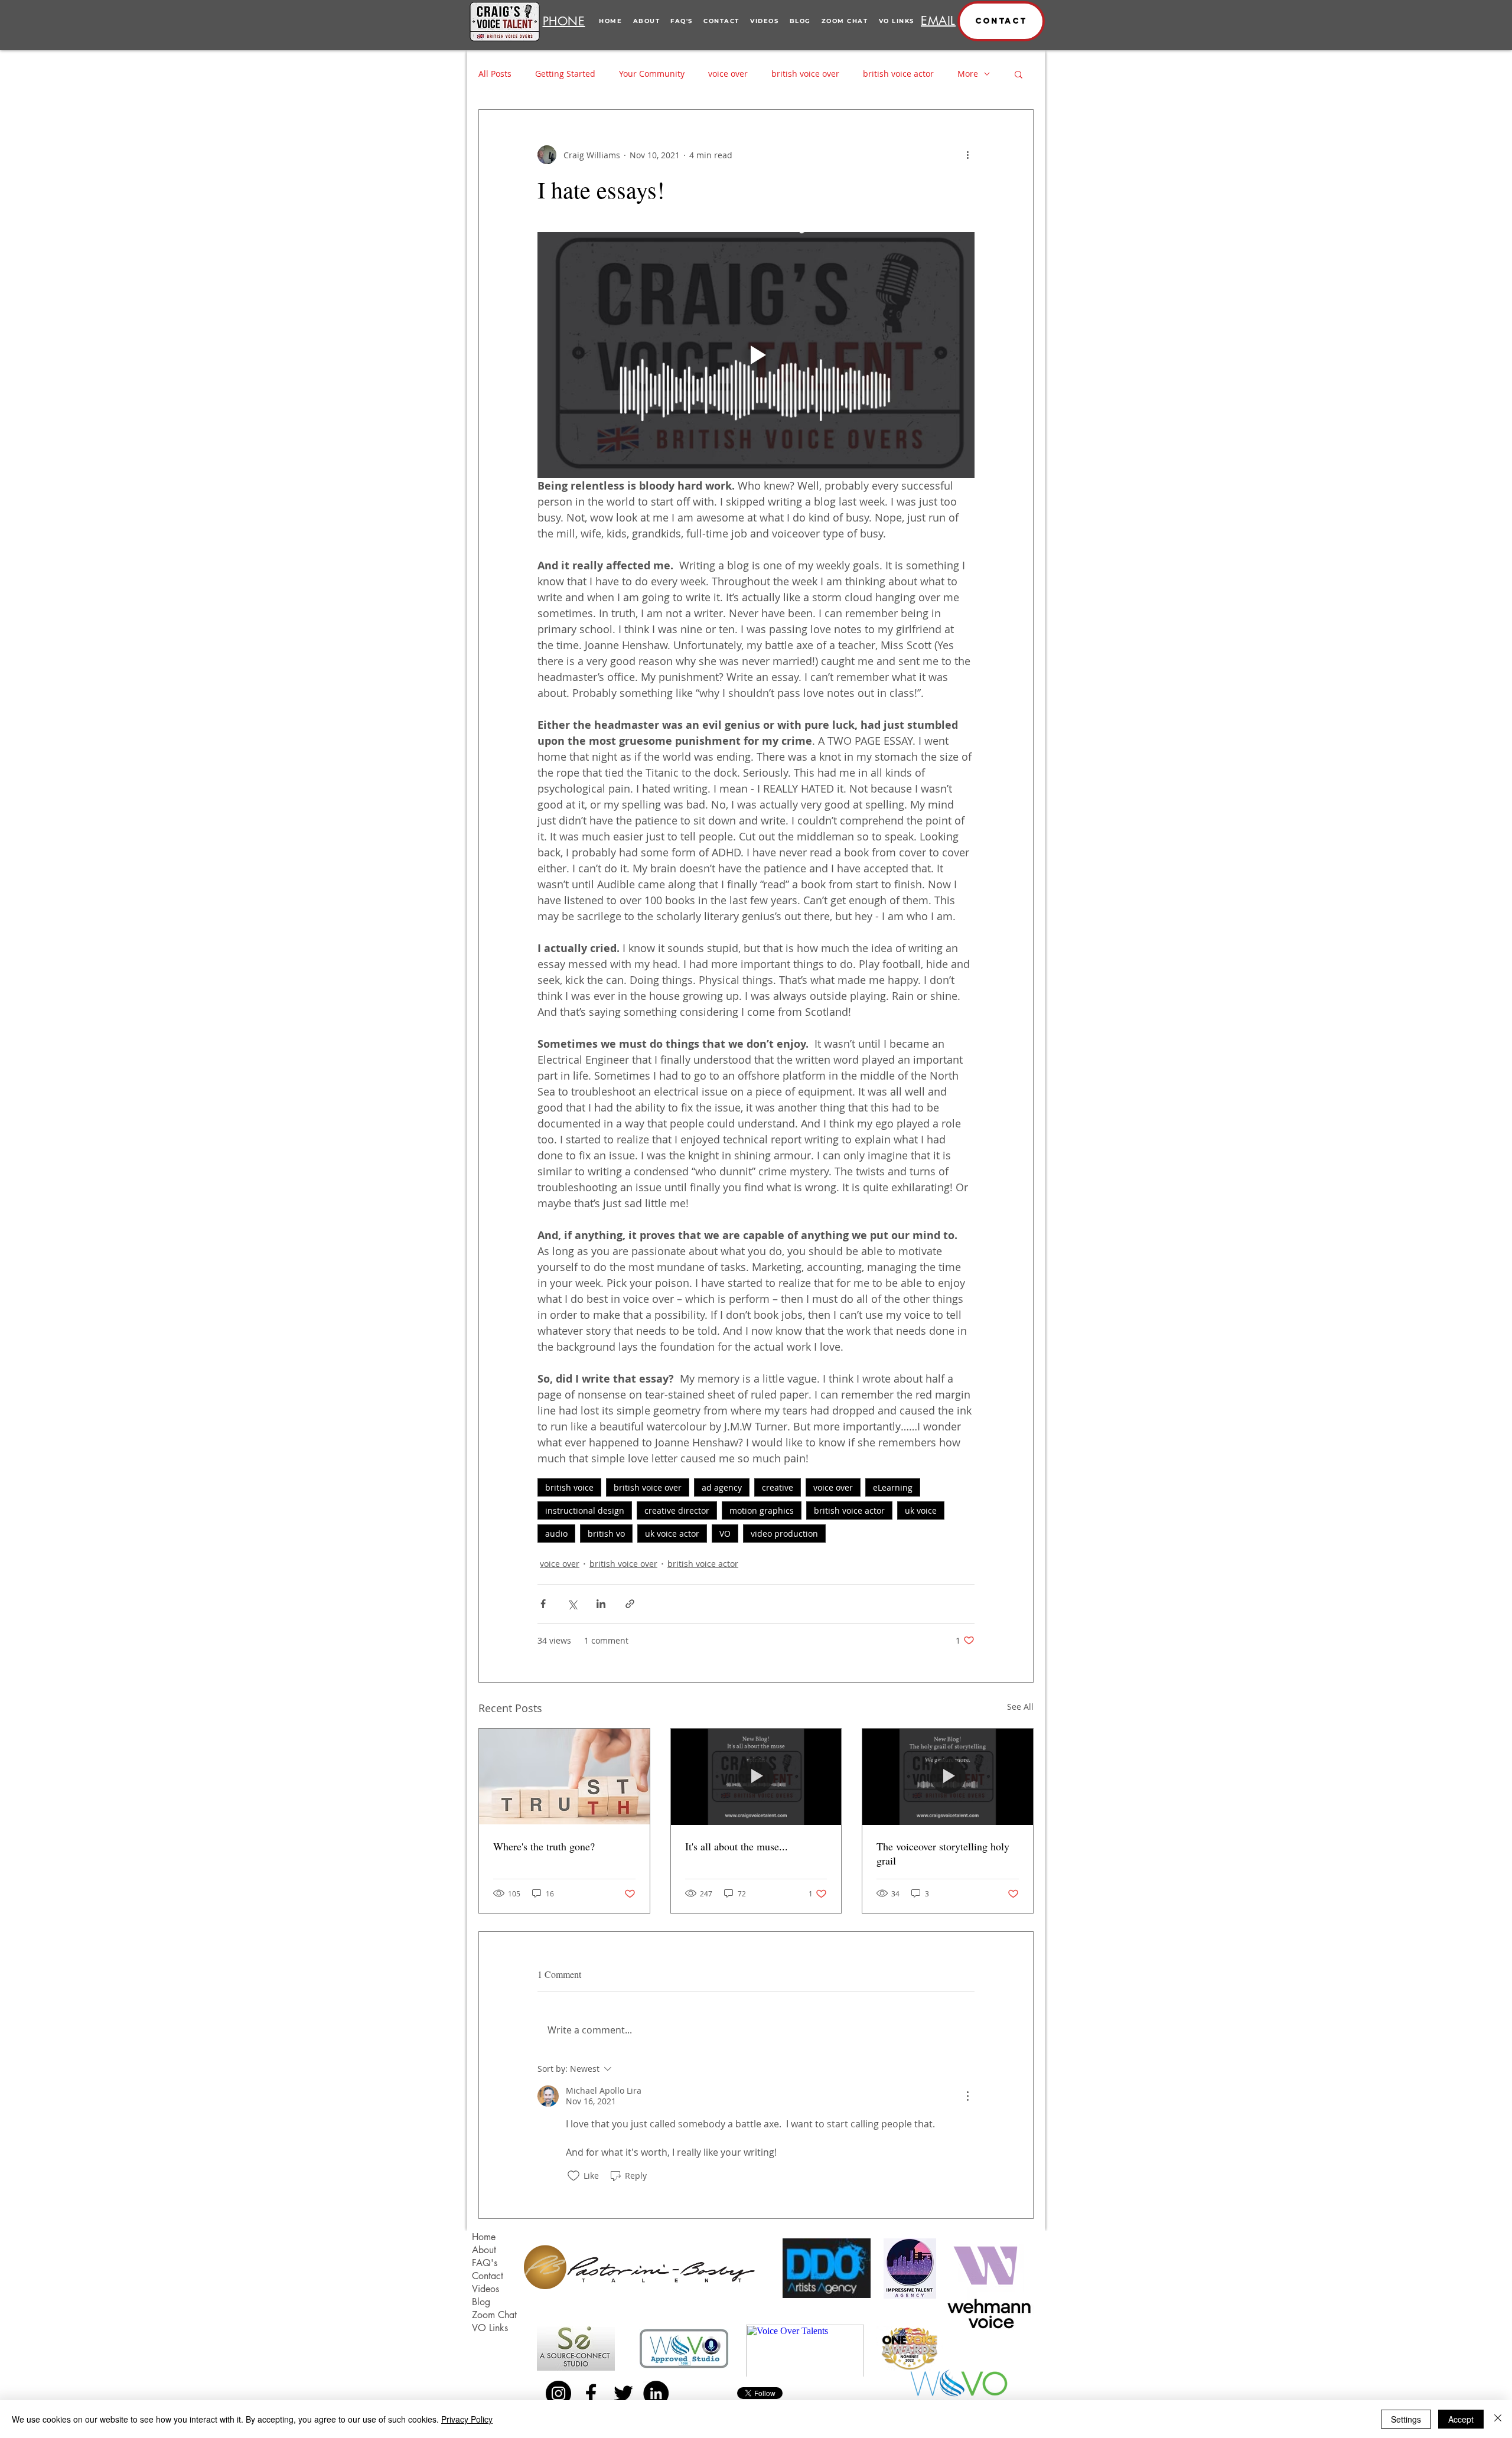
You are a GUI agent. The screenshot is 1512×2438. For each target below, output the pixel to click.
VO (725, 1533)
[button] (1001, 21)
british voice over (805, 74)
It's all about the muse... (737, 1846)
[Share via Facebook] (543, 1604)
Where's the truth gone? (544, 1846)
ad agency (722, 1487)
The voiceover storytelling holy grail (943, 1853)
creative (778, 1487)
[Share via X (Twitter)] (572, 1604)
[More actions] (967, 155)
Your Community (652, 74)
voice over (728, 74)
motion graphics (762, 1510)
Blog (481, 2302)
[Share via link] (630, 1604)
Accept (1461, 2419)
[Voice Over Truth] (564, 1777)
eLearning (893, 1487)
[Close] (1498, 2419)
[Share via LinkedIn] (601, 1604)
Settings (1406, 2419)
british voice (569, 1487)
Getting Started (565, 74)
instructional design (585, 1510)
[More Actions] (967, 2096)
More (968, 74)
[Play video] (756, 355)
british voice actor (898, 74)
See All (1020, 1707)
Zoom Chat (494, 2315)
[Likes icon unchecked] (573, 2176)
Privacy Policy (467, 2419)
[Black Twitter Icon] (623, 2393)
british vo (606, 1533)
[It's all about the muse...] (756, 1777)
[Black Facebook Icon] (591, 2393)
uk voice (921, 1510)
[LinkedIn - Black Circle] (656, 2393)
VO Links (490, 2328)
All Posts (495, 74)
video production (784, 1533)
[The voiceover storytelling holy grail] (948, 1777)
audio (556, 1533)
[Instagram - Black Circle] (558, 2393)
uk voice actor (672, 1533)
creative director (677, 1510)
